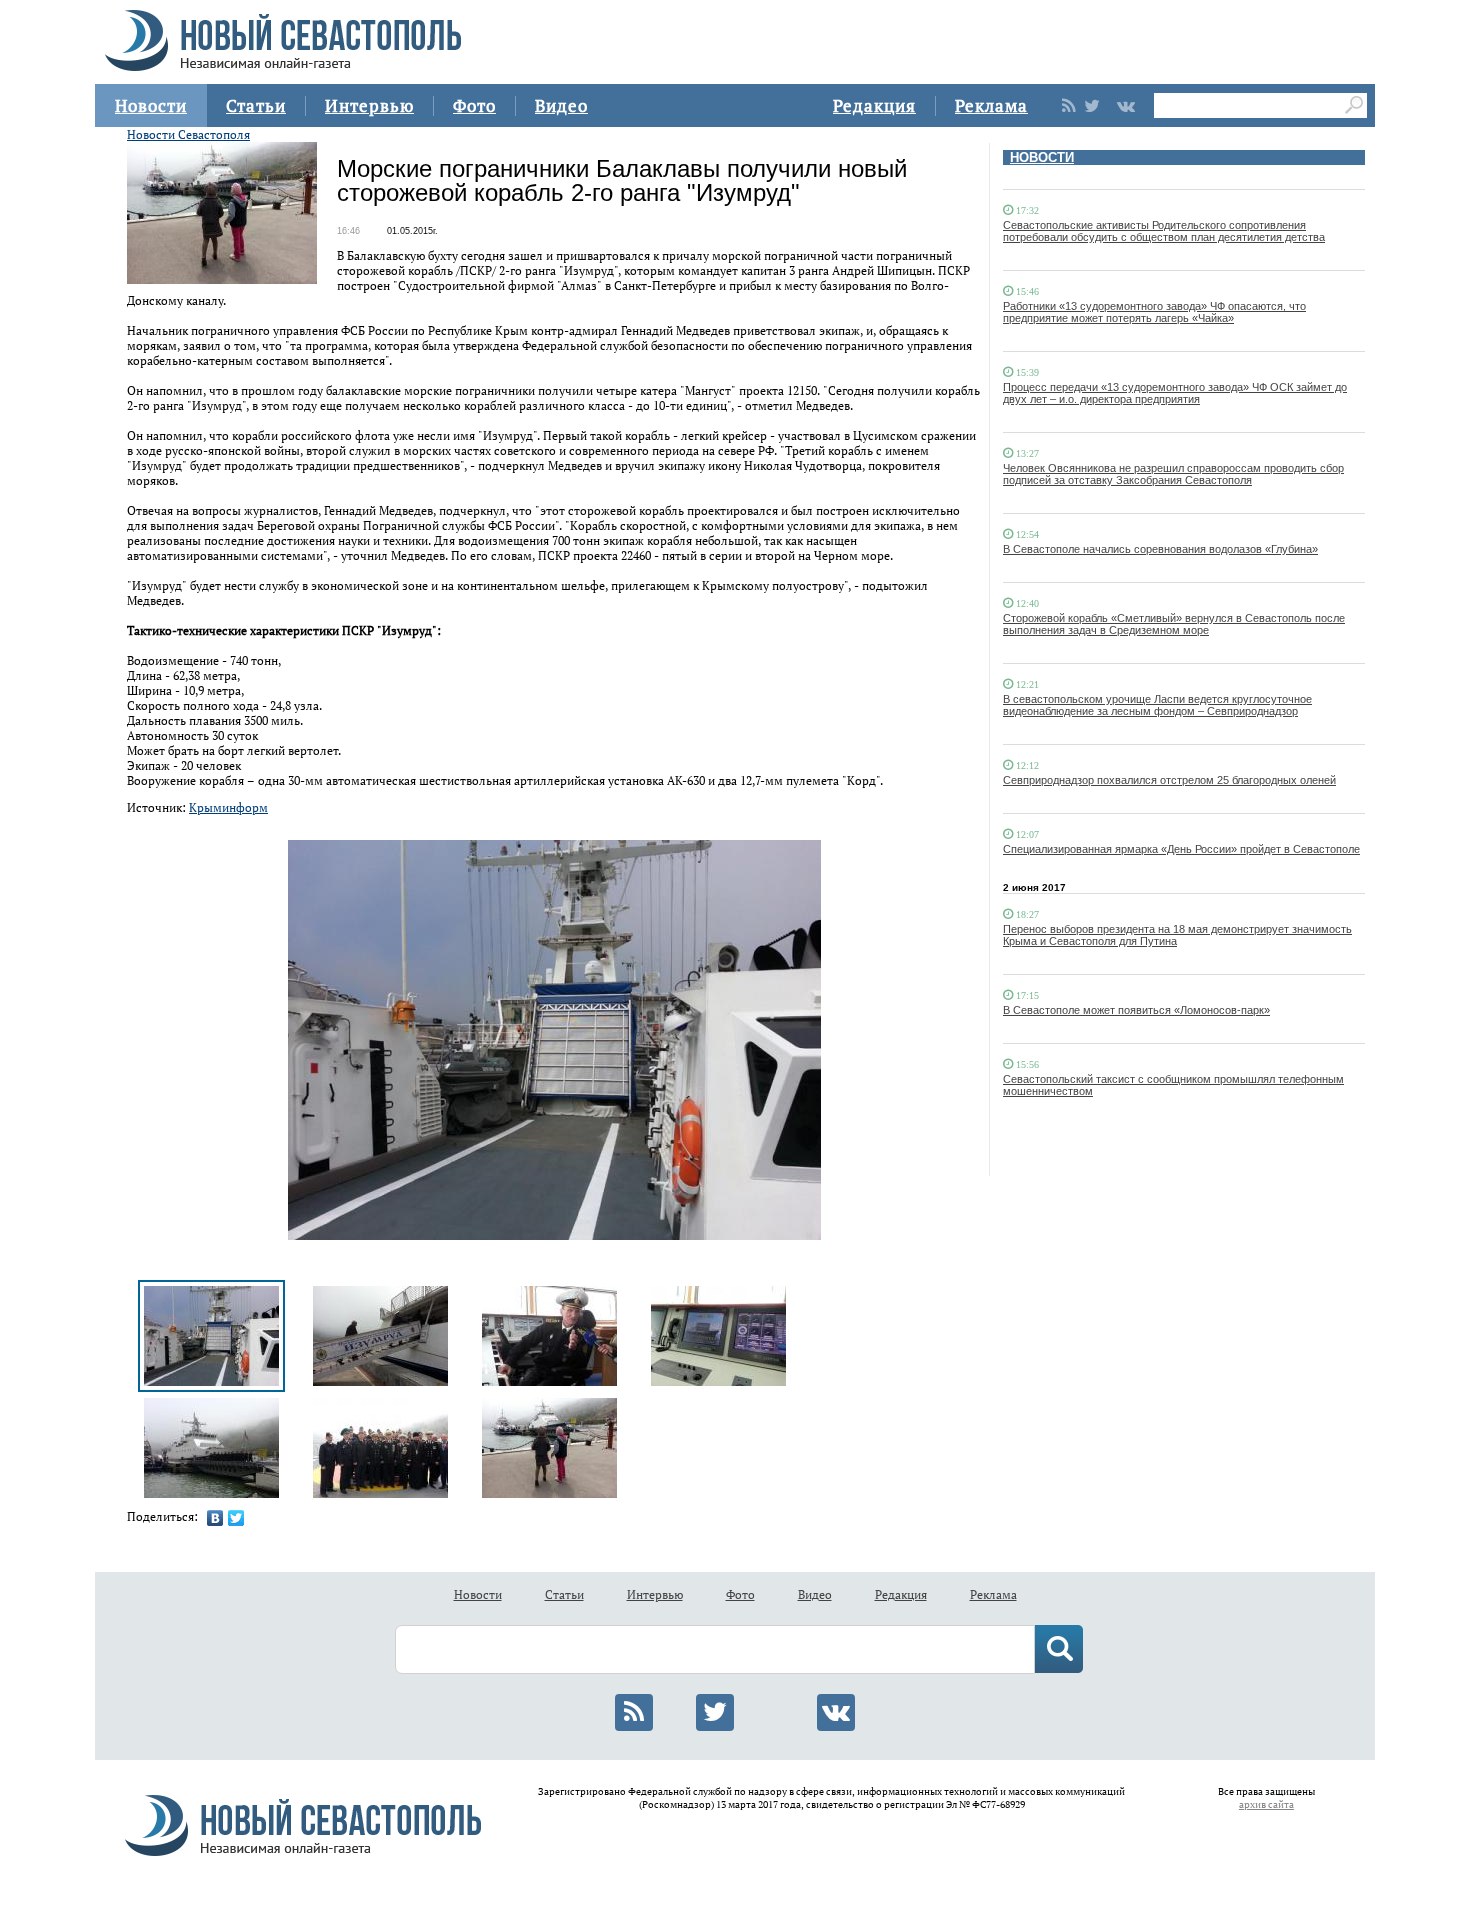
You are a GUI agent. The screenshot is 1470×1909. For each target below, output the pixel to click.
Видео (561, 105)
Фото (474, 105)
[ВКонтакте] (215, 1518)
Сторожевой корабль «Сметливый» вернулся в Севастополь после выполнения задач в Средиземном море (1174, 624)
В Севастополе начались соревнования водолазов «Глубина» (1160, 549)
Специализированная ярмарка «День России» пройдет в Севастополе (1181, 849)
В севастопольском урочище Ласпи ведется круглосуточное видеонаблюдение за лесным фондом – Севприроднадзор (1157, 705)
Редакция (874, 105)
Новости (151, 105)
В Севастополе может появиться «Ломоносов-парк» (1136, 1010)
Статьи (256, 105)
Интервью (369, 105)
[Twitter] (236, 1518)
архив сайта (1266, 1804)
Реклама (991, 105)
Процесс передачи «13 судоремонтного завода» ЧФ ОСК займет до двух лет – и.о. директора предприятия (1175, 393)
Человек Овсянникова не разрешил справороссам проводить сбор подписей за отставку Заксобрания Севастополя (1173, 474)
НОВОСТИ (1042, 157)
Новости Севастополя (188, 134)
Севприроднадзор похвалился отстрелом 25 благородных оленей (1169, 780)
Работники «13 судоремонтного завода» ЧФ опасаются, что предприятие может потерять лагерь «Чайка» (1154, 312)
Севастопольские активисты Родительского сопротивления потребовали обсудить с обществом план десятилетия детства (1164, 231)
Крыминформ (228, 807)
